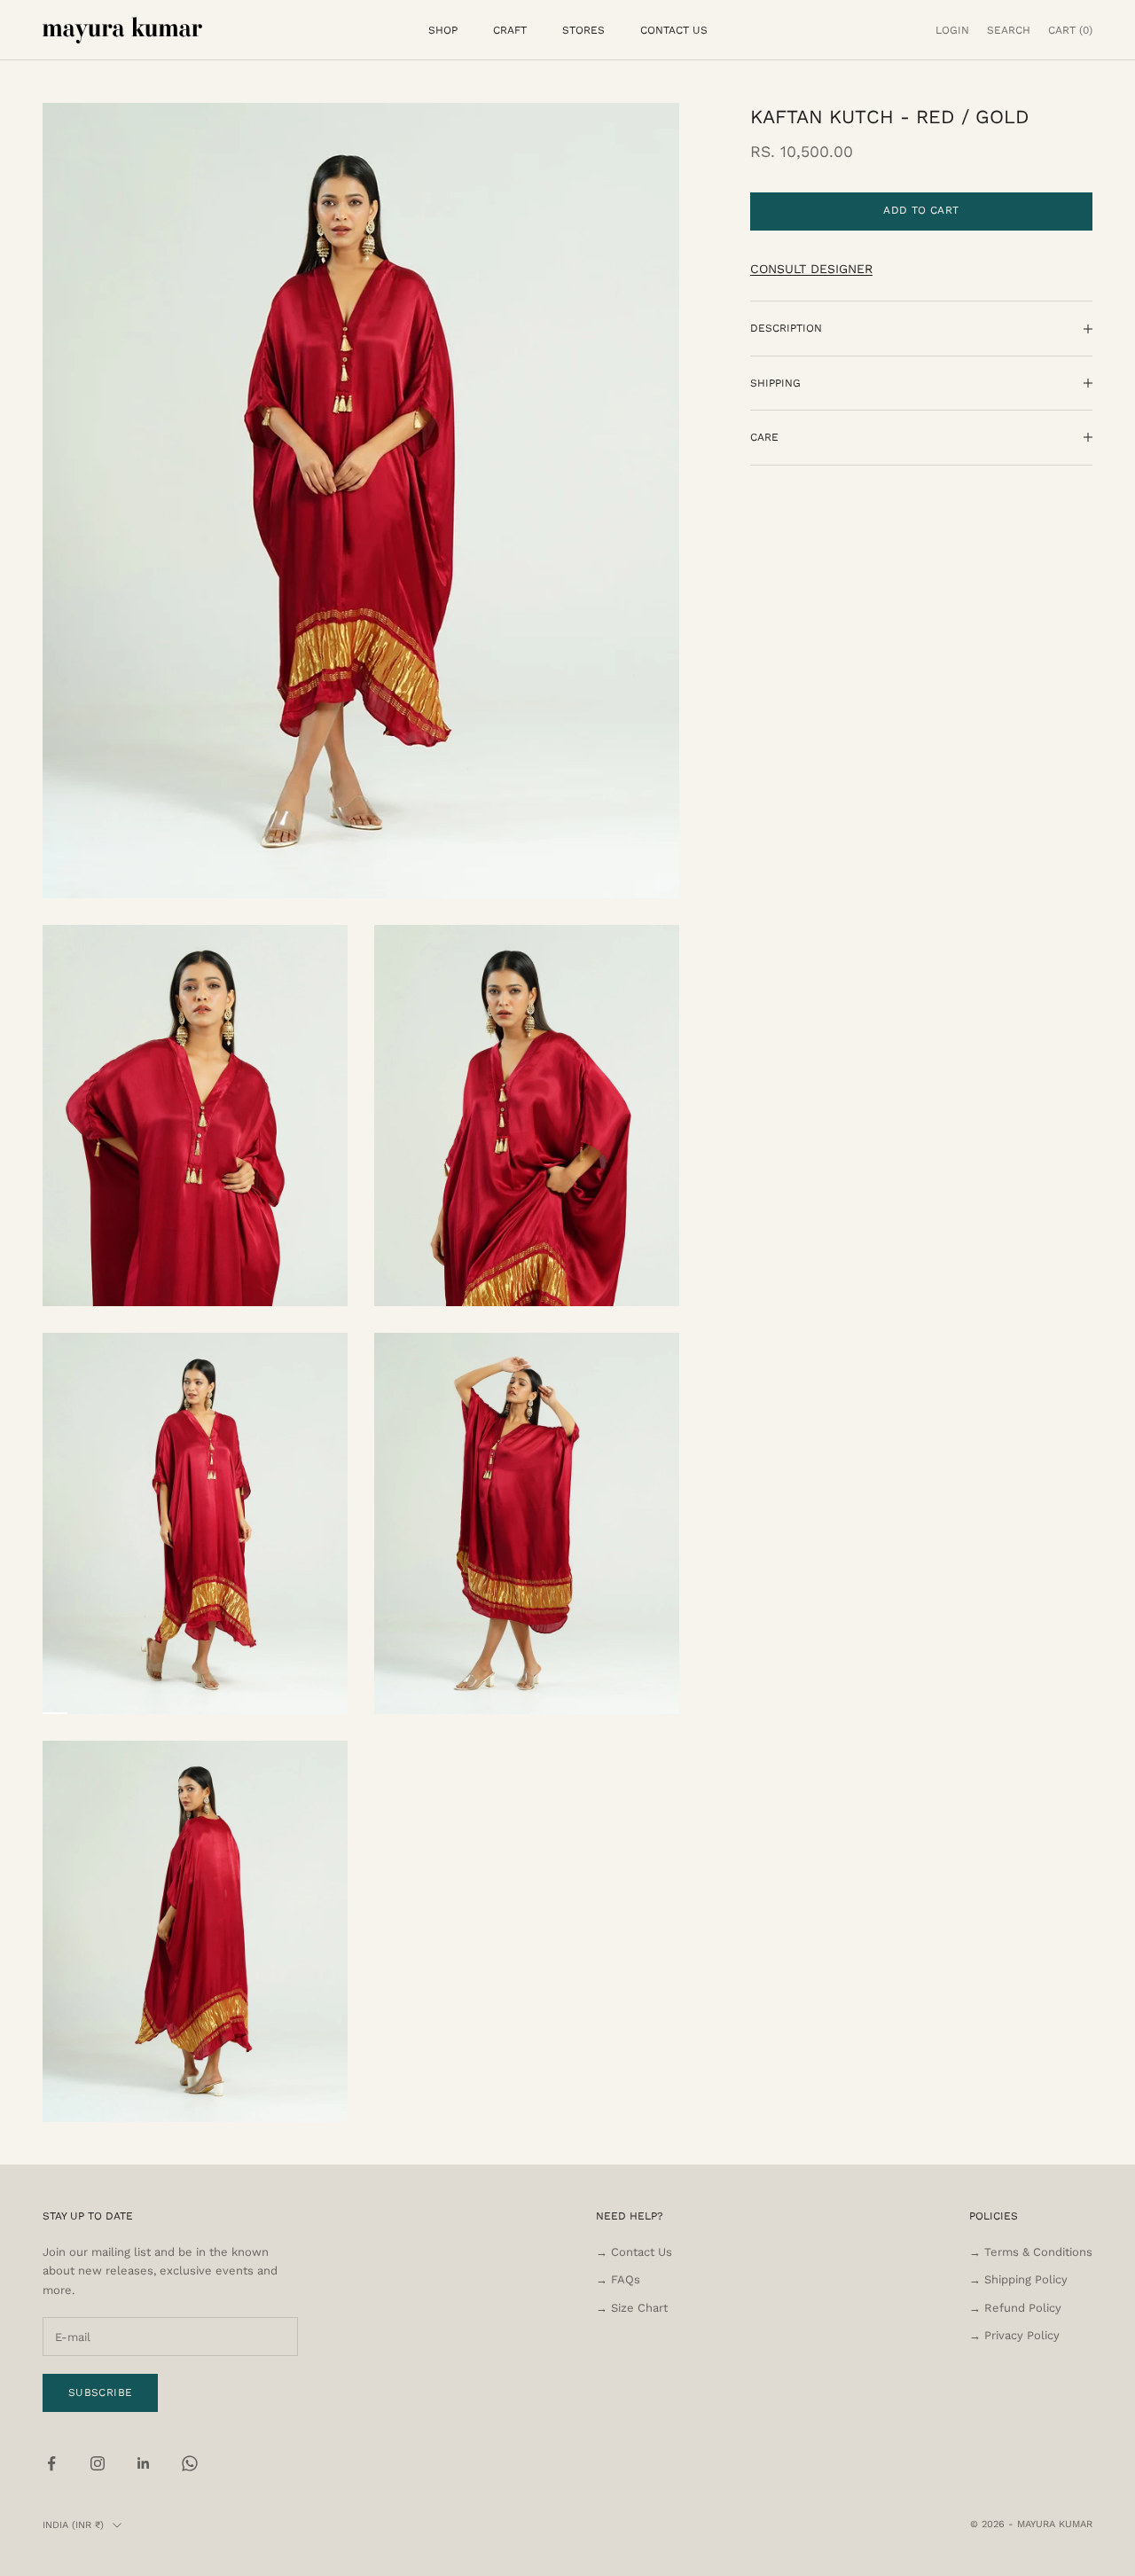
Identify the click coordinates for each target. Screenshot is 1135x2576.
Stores (583, 30)
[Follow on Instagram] (98, 2463)
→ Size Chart (632, 2308)
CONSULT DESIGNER (811, 269)
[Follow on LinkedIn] (144, 2463)
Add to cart (921, 210)
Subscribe (100, 2392)
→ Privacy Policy (1014, 2335)
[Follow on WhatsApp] (190, 2463)
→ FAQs (618, 2279)
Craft (510, 30)
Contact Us (674, 30)
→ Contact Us (634, 2252)
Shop (443, 30)
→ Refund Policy (1015, 2308)
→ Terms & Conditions (1031, 2252)
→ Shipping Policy (1018, 2279)
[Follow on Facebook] (51, 2463)
